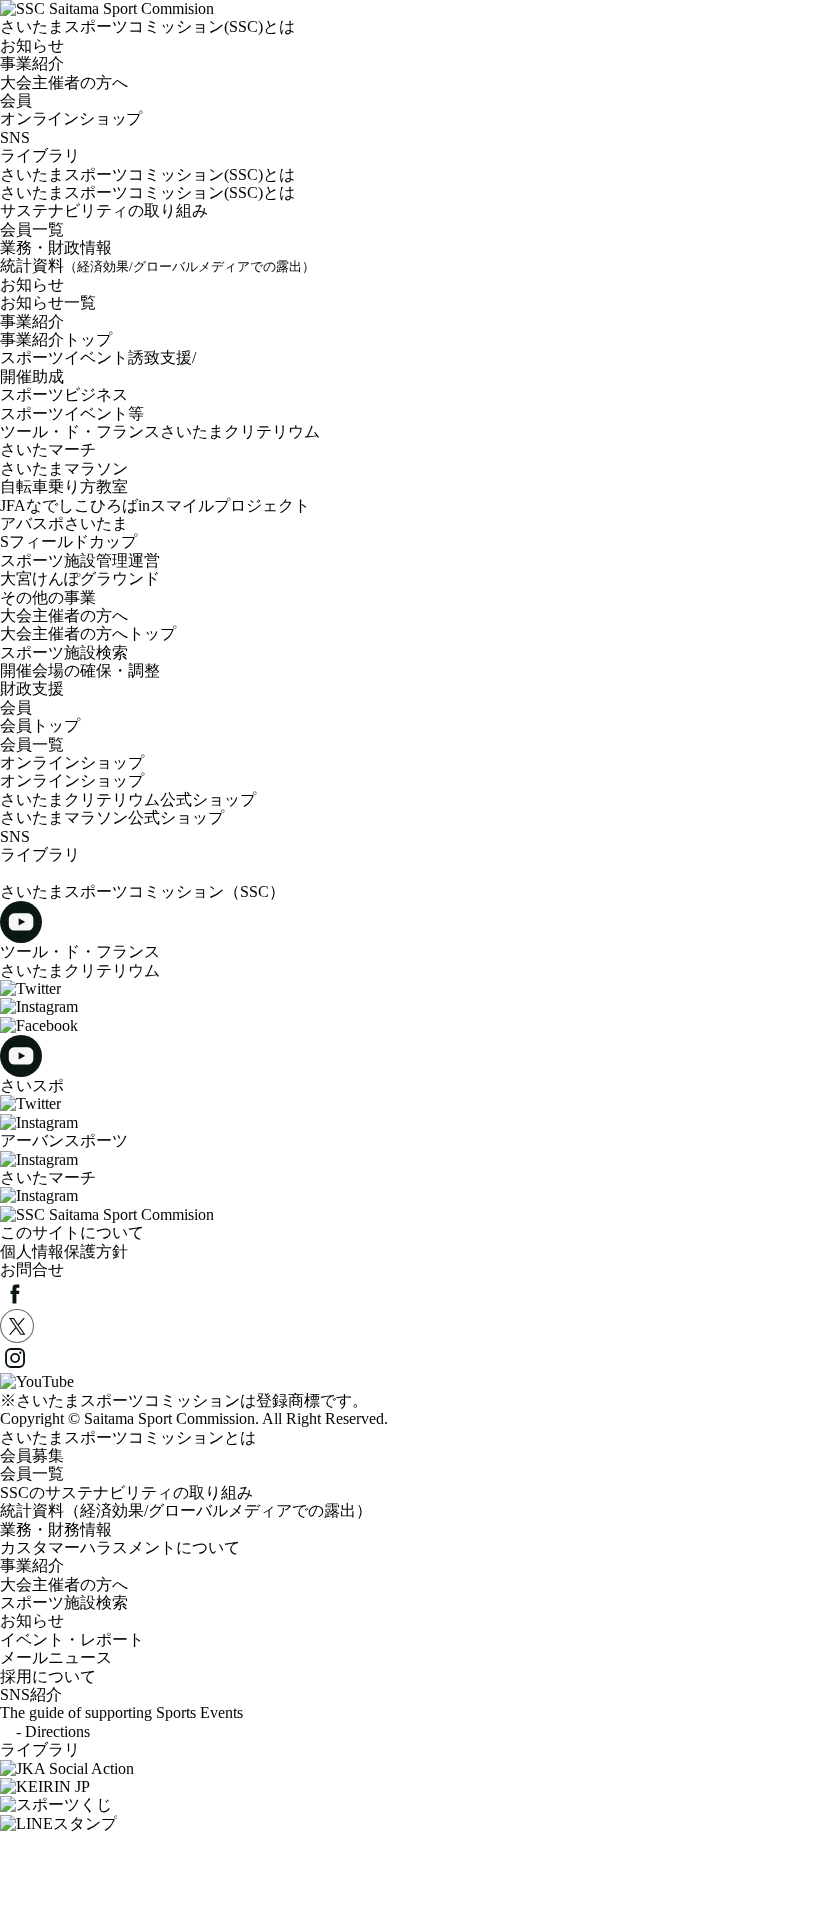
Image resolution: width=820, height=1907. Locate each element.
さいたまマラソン (64, 468)
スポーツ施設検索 (64, 652)
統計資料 (157, 265)
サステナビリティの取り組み (104, 210)
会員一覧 (32, 229)
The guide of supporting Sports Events (121, 1712)
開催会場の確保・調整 (80, 670)
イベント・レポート (72, 1639)
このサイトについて (72, 1232)
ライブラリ (40, 155)
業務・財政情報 (56, 247)
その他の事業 (48, 597)
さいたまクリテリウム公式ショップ (136, 799)
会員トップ (40, 725)
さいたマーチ (48, 449)
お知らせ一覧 (48, 302)
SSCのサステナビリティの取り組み (126, 1492)
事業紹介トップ (56, 339)
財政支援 (32, 688)
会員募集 (32, 1455)
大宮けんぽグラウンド (80, 578)
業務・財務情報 (56, 1529)
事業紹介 (32, 321)
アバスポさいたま (64, 523)
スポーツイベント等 (72, 413)
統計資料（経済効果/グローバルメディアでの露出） (186, 1510)
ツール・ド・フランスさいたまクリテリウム (160, 431)
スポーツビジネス (64, 394)
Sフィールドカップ (68, 541)
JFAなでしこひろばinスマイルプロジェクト (155, 505)
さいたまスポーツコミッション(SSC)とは (147, 174)
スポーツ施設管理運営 (80, 560)
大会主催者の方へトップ (88, 633)
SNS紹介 (31, 1694)
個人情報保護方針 (64, 1251)
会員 (16, 707)
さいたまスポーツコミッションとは (128, 1437)
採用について (48, 1676)
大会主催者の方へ (64, 615)
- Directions (45, 1731)
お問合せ (32, 1269)
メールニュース (56, 1657)
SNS (15, 137)
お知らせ (32, 284)
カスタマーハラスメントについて (120, 1547)
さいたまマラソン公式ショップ (112, 817)
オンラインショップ (72, 762)
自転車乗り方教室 (64, 486)
